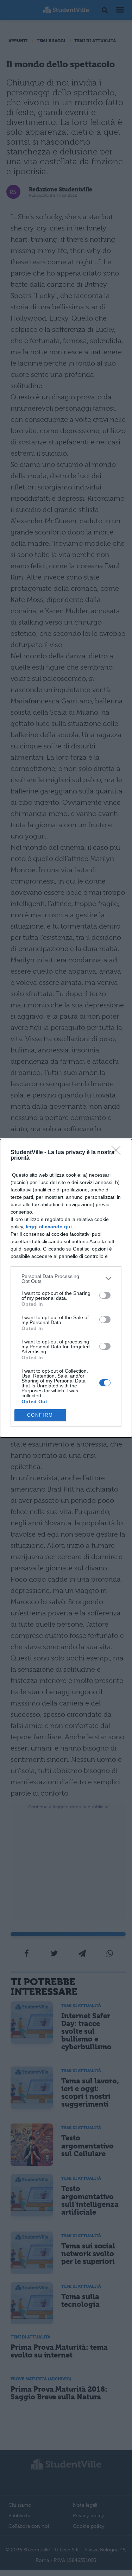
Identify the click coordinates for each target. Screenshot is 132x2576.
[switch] (105, 1295)
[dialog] (66, 1288)
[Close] (118, 1153)
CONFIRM (40, 1415)
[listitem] (66, 1279)
